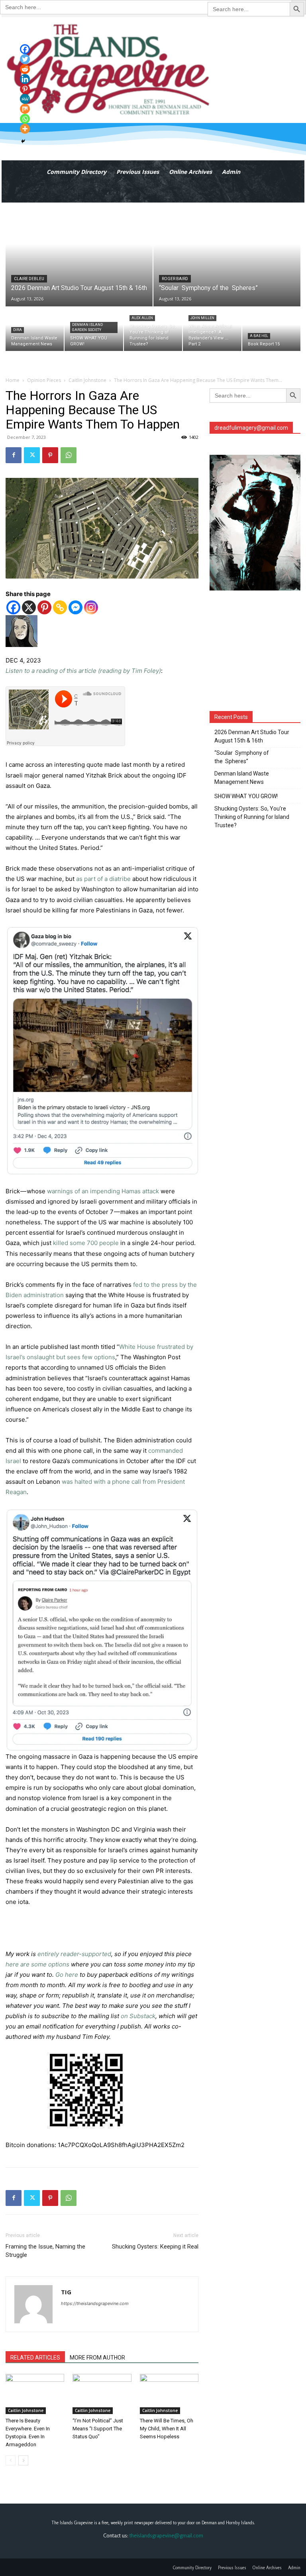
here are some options (37, 1964)
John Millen (202, 318)
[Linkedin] (25, 79)
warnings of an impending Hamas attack (103, 1191)
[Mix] (25, 109)
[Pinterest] (50, 455)
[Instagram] (91, 607)
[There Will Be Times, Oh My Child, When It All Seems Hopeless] (169, 2394)
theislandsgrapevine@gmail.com (166, 2535)
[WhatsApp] (69, 455)
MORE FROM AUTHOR (97, 2358)
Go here (67, 1975)
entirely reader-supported (74, 1954)
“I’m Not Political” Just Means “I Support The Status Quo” (98, 2429)
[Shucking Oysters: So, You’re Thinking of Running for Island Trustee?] (153, 329)
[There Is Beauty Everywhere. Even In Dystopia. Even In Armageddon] (35, 2394)
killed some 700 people (86, 1243)
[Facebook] (14, 455)
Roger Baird (175, 279)
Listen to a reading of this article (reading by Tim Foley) (83, 671)
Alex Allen (142, 318)
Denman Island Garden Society (87, 327)
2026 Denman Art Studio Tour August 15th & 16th (252, 736)
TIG (66, 2292)
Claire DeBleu (29, 279)
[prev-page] (11, 2460)
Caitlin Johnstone (87, 380)
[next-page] (23, 2460)
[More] (25, 129)
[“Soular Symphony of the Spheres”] (227, 255)
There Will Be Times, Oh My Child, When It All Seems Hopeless (167, 2429)
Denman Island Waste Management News (242, 778)
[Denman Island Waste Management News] (35, 329)
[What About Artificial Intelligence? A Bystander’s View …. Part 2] (212, 329)
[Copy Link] (60, 607)
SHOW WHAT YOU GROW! (246, 796)
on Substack (138, 2016)
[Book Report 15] (271, 329)
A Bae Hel (259, 336)
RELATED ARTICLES (35, 2358)
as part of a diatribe (103, 879)
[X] (29, 607)
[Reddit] (25, 69)
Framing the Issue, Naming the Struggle (45, 2251)
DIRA (18, 330)
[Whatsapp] (25, 119)
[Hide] (23, 141)
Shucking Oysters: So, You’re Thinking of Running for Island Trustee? (252, 817)
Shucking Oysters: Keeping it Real (155, 2247)
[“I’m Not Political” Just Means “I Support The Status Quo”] (102, 2394)
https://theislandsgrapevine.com (95, 2303)
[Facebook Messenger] (76, 607)
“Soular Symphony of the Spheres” (242, 757)
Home (13, 380)
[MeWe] (25, 99)
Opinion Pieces (44, 380)
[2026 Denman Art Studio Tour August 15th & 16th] (79, 255)
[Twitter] (32, 455)
